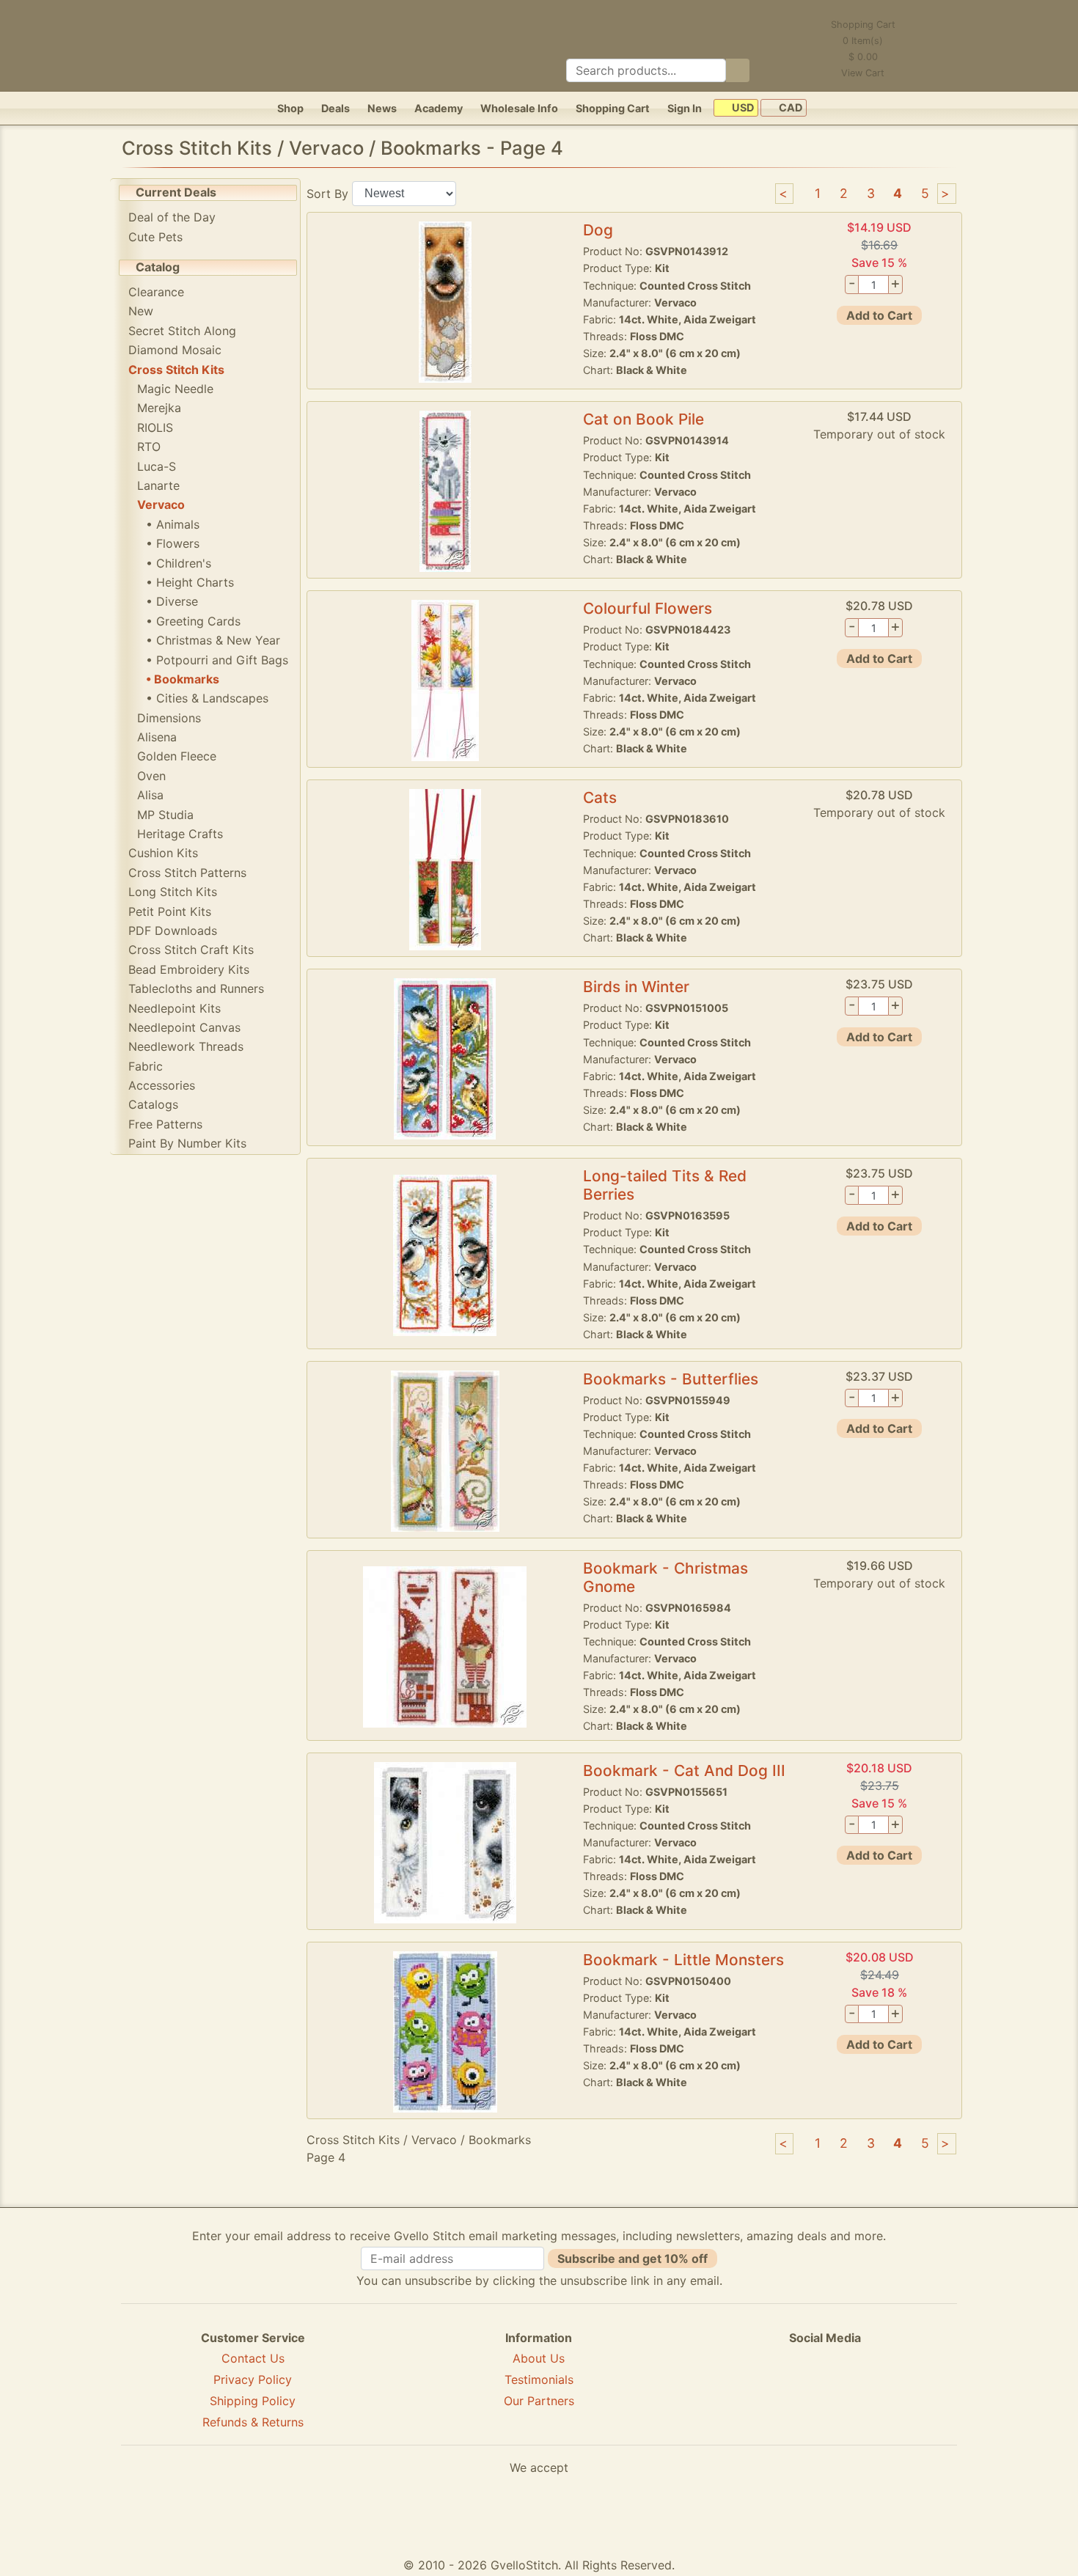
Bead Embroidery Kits (189, 969)
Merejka (159, 408)
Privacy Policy (253, 2379)
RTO (149, 447)
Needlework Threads (186, 1046)
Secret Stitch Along (182, 331)
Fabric (146, 1066)
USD (742, 108)
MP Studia (165, 815)
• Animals (173, 524)
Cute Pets (155, 237)
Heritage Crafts (180, 834)
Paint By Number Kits (187, 1143)
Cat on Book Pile (643, 419)
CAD (789, 108)
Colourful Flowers (648, 608)
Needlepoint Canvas (184, 1027)
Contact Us (253, 2358)
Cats (600, 797)
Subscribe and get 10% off (632, 2258)
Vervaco (161, 504)
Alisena (157, 737)
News (382, 108)
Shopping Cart (613, 108)
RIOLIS (155, 428)
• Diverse (172, 601)
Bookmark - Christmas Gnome (665, 1577)
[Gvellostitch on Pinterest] (825, 2390)
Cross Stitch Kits (176, 370)
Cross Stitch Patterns (187, 873)
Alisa (150, 795)
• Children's (179, 563)
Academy (439, 108)
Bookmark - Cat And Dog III (684, 1770)
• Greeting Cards (193, 621)
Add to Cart (879, 315)
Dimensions (169, 718)
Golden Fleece (177, 756)
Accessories (162, 1085)
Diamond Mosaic (175, 350)
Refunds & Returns (253, 2422)
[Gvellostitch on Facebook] (774, 2390)
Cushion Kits (163, 853)
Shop (290, 108)
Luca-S (157, 466)
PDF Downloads (173, 931)
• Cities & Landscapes (207, 698)
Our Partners (539, 2401)
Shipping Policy (253, 2401)
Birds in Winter (636, 987)
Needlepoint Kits (175, 1008)
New (141, 311)
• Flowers (173, 543)
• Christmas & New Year (213, 640)
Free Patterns (165, 1124)
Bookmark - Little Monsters (683, 1960)
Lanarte (158, 485)
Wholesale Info (519, 108)
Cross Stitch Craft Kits (191, 950)
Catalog (158, 267)
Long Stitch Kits (173, 892)
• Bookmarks (183, 679)
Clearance (156, 292)
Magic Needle (175, 389)
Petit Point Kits (170, 911)
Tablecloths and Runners (196, 988)
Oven (151, 776)
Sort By (327, 193)
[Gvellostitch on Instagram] (876, 2390)
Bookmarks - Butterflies (671, 1379)
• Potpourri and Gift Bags (217, 660)
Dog (598, 230)
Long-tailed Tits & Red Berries (665, 1185)
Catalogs (153, 1104)
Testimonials (539, 2379)
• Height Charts (190, 582)
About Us (539, 2358)
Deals (335, 108)
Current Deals (176, 192)
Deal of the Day (172, 217)
